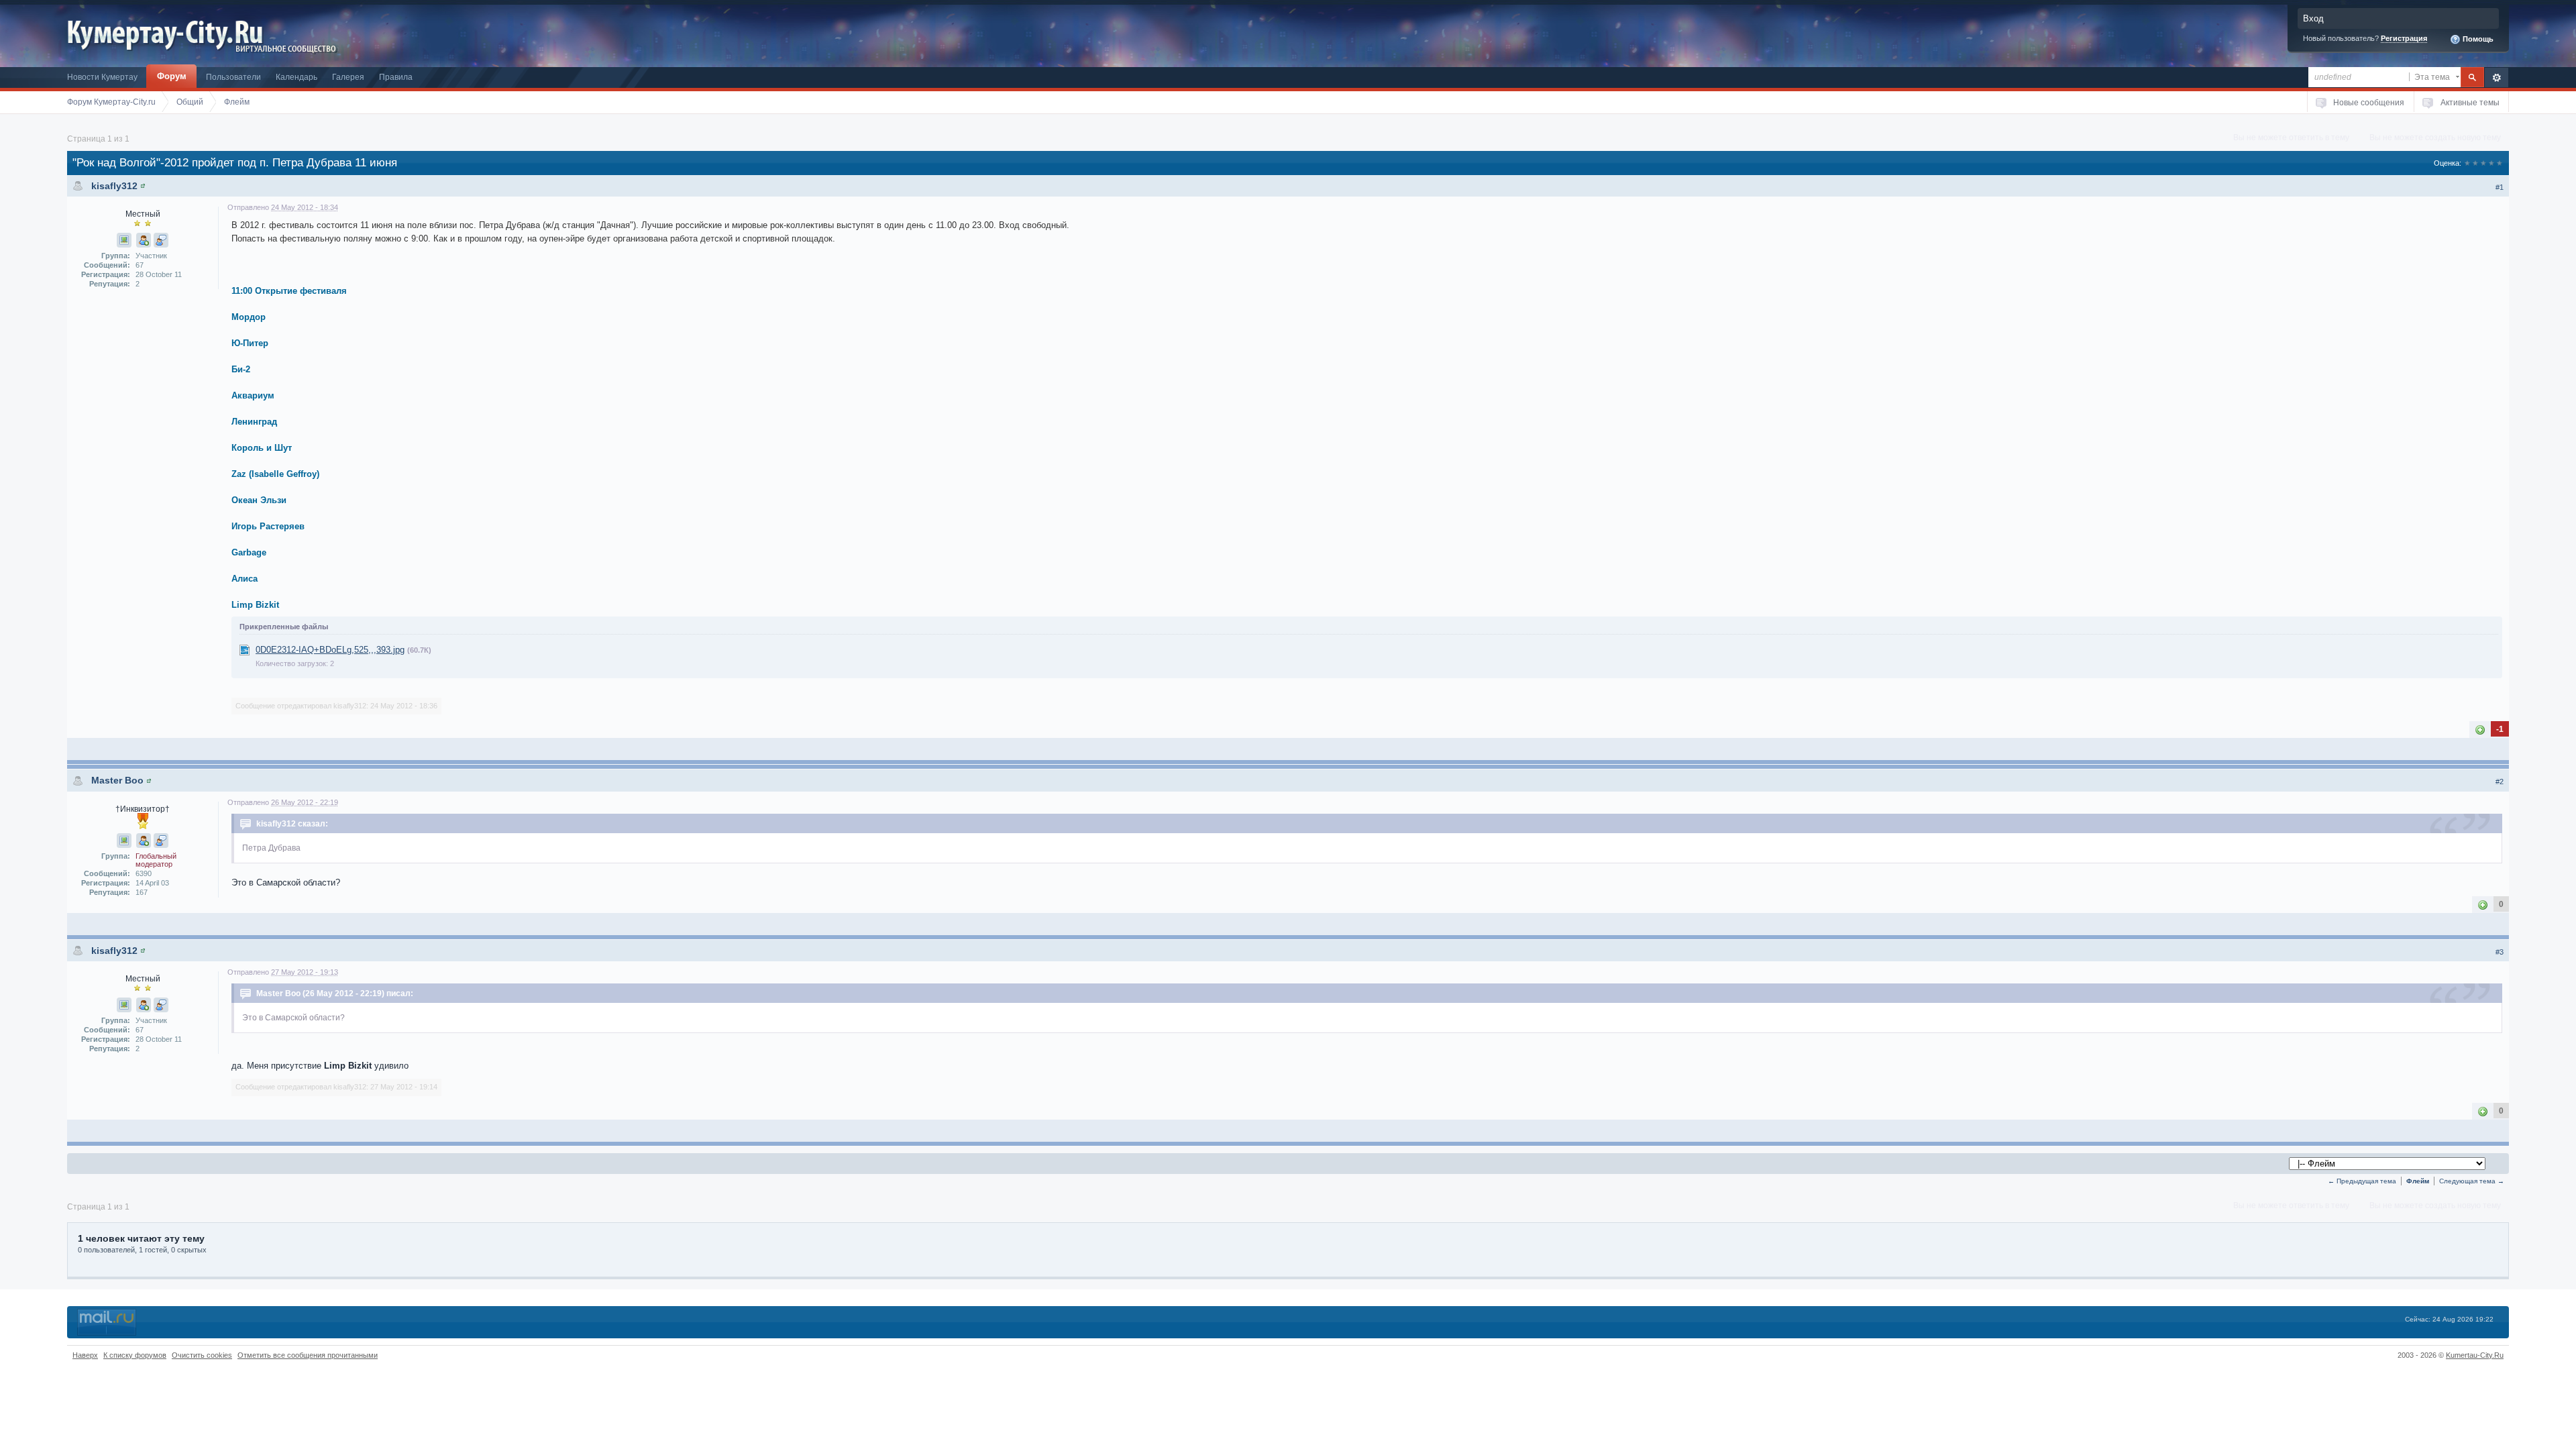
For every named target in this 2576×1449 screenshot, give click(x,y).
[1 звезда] (2467, 163)
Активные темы (2470, 102)
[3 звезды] (2483, 163)
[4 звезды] (2491, 163)
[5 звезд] (2500, 163)
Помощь (2477, 39)
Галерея (348, 77)
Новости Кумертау (102, 77)
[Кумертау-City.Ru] (170, 33)
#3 (2500, 952)
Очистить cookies (202, 1355)
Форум (172, 76)
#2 (2500, 782)
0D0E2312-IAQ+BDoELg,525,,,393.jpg (330, 650)
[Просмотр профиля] (143, 186)
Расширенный (2497, 77)
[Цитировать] (161, 240)
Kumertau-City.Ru (2475, 1355)
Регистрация (2404, 38)
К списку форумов (135, 1355)
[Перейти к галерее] (124, 240)
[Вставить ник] (144, 240)
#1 (2500, 187)
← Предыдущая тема (2362, 1181)
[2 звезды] (2475, 163)
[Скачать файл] (245, 650)
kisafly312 (114, 186)
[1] (2480, 730)
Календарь (297, 77)
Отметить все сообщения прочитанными (308, 1355)
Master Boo (117, 780)
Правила (396, 77)
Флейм (2418, 1181)
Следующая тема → (2472, 1181)
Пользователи (233, 77)
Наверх (85, 1355)
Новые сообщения (2369, 102)
